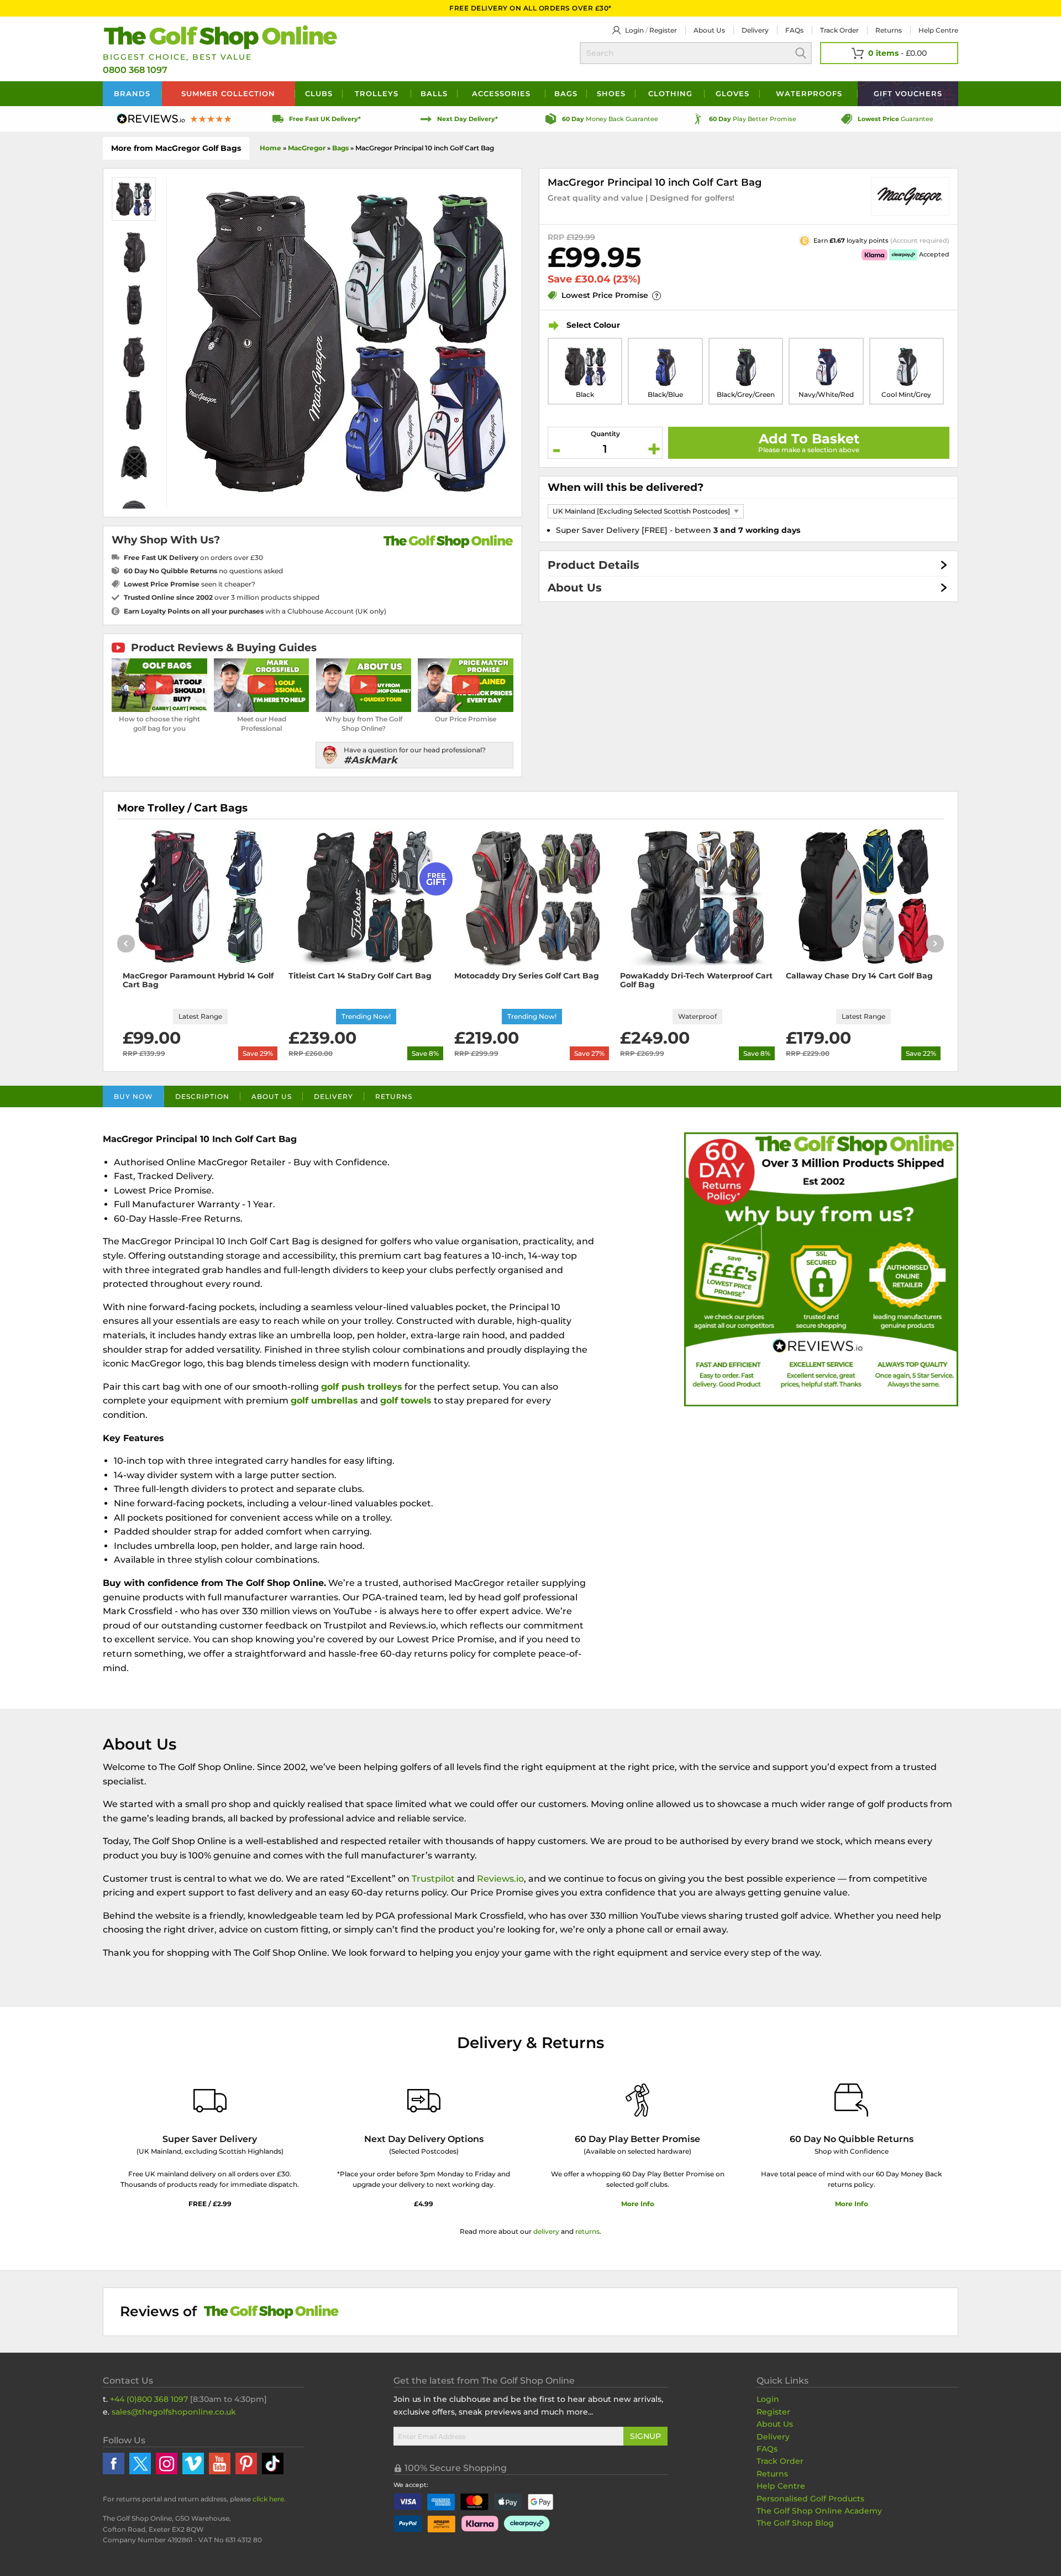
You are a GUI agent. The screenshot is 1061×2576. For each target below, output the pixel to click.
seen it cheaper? (190, 584)
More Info (638, 2204)
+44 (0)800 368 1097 (149, 2399)
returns (587, 2231)
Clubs (319, 93)
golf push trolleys (362, 1387)
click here (268, 2499)
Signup (645, 2436)
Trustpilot (433, 1879)
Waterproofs (809, 93)
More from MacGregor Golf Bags (176, 148)
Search (801, 53)
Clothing (670, 93)
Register (663, 30)
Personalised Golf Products (810, 2499)
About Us (575, 588)
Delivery (755, 30)
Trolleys (377, 93)
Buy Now (133, 1096)
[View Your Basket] (889, 53)
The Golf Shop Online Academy (819, 2511)
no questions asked (203, 571)
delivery (546, 2231)
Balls (434, 93)
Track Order (839, 30)
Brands (132, 93)
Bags (566, 93)
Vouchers (908, 93)
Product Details (593, 565)
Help (938, 30)
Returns (889, 30)
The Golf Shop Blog (795, 2523)
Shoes (611, 93)
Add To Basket (809, 439)
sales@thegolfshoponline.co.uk (174, 2412)
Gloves (732, 93)
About (709, 30)
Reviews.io (500, 1879)
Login (634, 30)
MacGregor (307, 148)
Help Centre (781, 2486)
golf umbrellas (324, 1400)
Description (202, 1096)
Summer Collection (228, 93)
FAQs (794, 30)
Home (270, 148)
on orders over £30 (193, 557)
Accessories (501, 93)
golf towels (406, 1400)
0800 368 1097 (135, 70)
